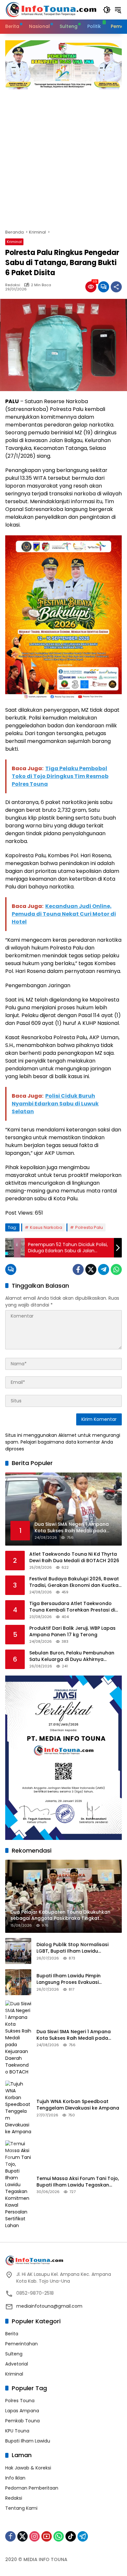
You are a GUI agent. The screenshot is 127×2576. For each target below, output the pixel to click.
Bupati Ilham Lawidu (28, 2441)
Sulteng (14, 2354)
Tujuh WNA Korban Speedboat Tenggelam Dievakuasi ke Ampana (78, 2105)
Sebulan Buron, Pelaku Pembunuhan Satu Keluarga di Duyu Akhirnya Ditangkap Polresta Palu (72, 1656)
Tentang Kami (21, 2508)
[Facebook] (78, 1269)
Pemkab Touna (22, 2421)
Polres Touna (20, 2401)
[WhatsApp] (116, 1269)
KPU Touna (17, 2431)
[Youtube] (47, 2536)
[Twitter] (91, 1269)
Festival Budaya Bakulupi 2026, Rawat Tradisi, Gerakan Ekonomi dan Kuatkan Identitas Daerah (75, 1582)
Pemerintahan (21, 2344)
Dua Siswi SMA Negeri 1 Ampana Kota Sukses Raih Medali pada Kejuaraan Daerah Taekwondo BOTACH (74, 2035)
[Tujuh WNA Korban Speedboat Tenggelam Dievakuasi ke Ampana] (18, 2108)
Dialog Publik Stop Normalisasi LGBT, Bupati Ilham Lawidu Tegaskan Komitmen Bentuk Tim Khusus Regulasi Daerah (75, 1948)
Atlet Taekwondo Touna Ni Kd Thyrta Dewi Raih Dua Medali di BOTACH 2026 (74, 1557)
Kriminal (14, 242)
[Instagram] (35, 2536)
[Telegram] (104, 1269)
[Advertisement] (63, 156)
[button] (107, 10)
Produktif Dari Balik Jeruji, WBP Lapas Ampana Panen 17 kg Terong (72, 1632)
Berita (12, 2334)
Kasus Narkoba (46, 1227)
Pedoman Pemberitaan (32, 2488)
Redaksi (13, 285)
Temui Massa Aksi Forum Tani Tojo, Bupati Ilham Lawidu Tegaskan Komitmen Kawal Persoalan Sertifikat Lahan (78, 2182)
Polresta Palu (89, 1227)
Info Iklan (15, 2478)
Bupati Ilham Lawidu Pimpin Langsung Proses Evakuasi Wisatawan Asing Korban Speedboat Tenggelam (69, 1979)
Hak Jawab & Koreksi (28, 2468)
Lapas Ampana (22, 2411)
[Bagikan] (116, 287)
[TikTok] (71, 2536)
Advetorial (17, 2364)
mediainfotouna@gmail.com (49, 2306)
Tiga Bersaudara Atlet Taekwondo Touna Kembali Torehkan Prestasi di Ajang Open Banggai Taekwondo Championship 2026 (72, 1607)
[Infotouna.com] (51, 9)
